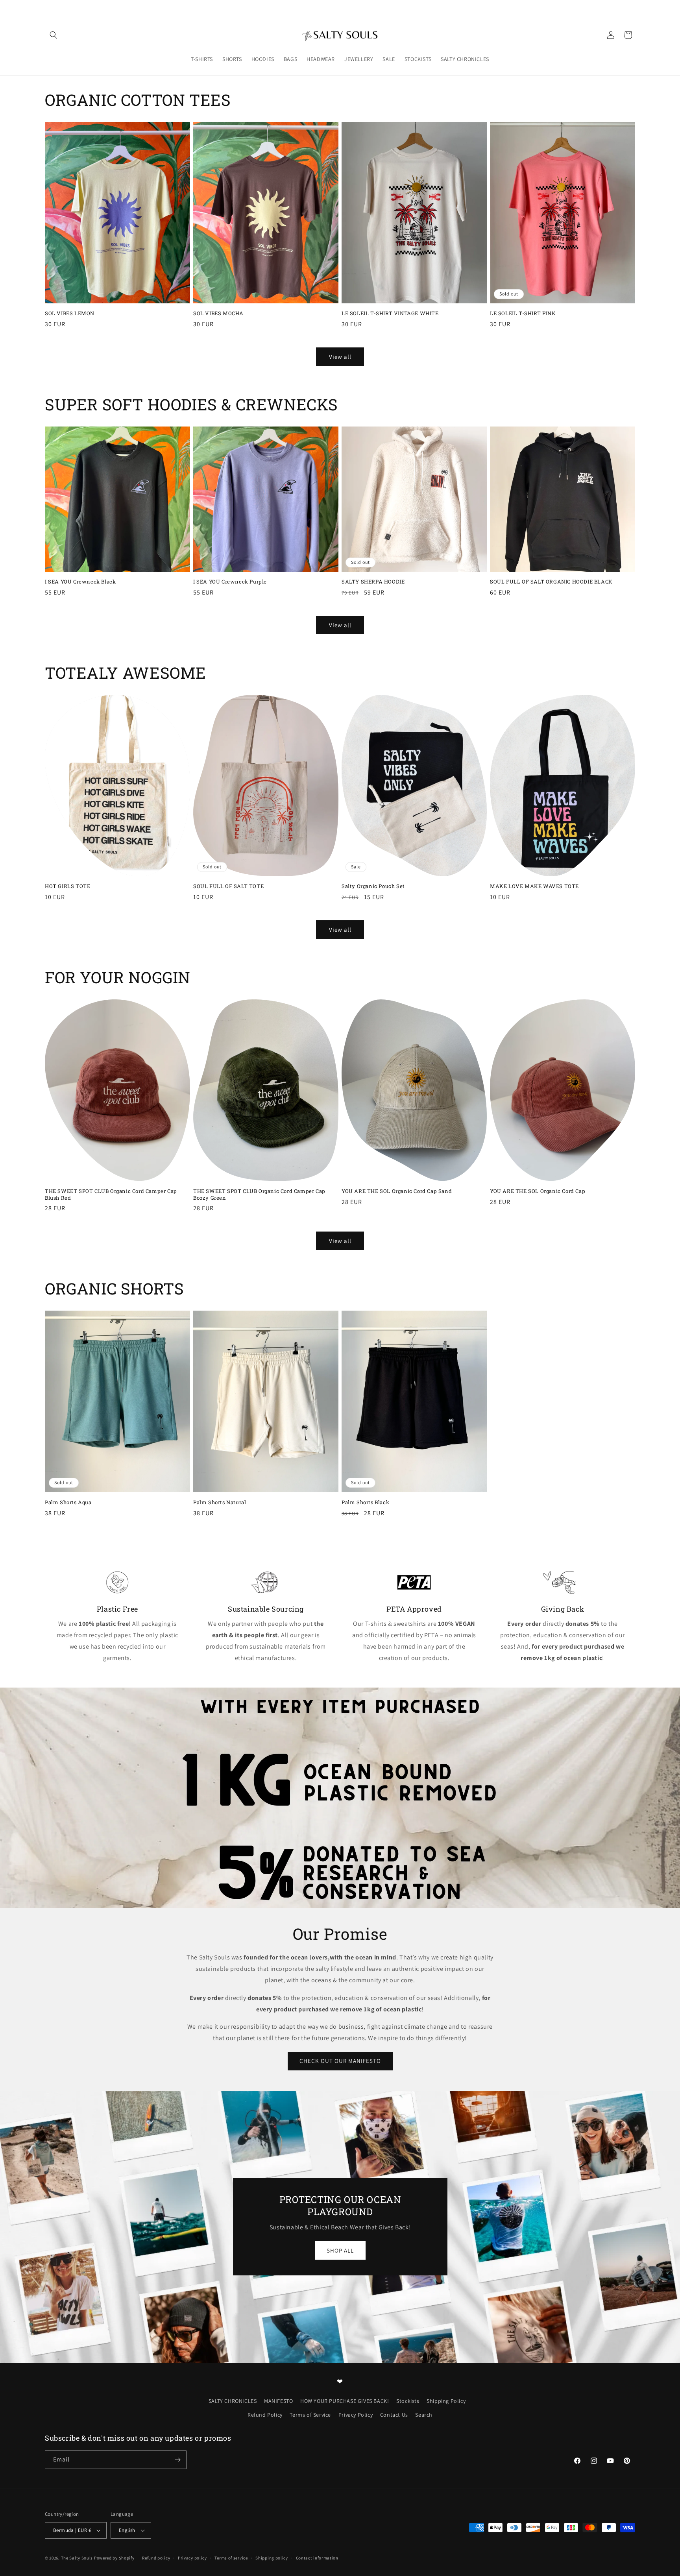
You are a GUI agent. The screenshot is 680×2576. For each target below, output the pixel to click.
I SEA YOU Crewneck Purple (230, 582)
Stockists (408, 2401)
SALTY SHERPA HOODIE (373, 582)
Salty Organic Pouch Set (373, 886)
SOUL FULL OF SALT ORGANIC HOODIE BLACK (551, 582)
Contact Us (394, 2415)
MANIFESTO (278, 2401)
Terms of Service (310, 2415)
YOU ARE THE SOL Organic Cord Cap (538, 1191)
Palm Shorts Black (365, 1502)
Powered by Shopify (114, 2558)
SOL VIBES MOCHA (218, 313)
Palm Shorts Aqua (68, 1502)
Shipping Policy (446, 2401)
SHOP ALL (340, 2250)
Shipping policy (272, 2558)
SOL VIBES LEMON (70, 313)
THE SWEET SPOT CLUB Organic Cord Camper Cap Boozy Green (259, 1195)
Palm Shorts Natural (220, 1502)
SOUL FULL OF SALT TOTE (228, 886)
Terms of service (231, 2558)
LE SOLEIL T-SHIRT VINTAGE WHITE (390, 313)
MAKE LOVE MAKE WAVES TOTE (534, 886)
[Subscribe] (177, 2460)
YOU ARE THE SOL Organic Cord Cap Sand (397, 1191)
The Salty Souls (77, 2558)
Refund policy (156, 2558)
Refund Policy (265, 2415)
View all (340, 357)
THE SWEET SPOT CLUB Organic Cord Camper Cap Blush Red (111, 1195)
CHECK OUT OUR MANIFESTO (340, 2061)
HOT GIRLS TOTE (67, 886)
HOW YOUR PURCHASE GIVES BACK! (345, 2401)
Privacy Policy (356, 2415)
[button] (54, 35)
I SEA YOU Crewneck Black (80, 582)
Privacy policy (192, 2558)
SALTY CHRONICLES (233, 2401)
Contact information (317, 2558)
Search (424, 2415)
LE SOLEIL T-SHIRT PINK (523, 313)
